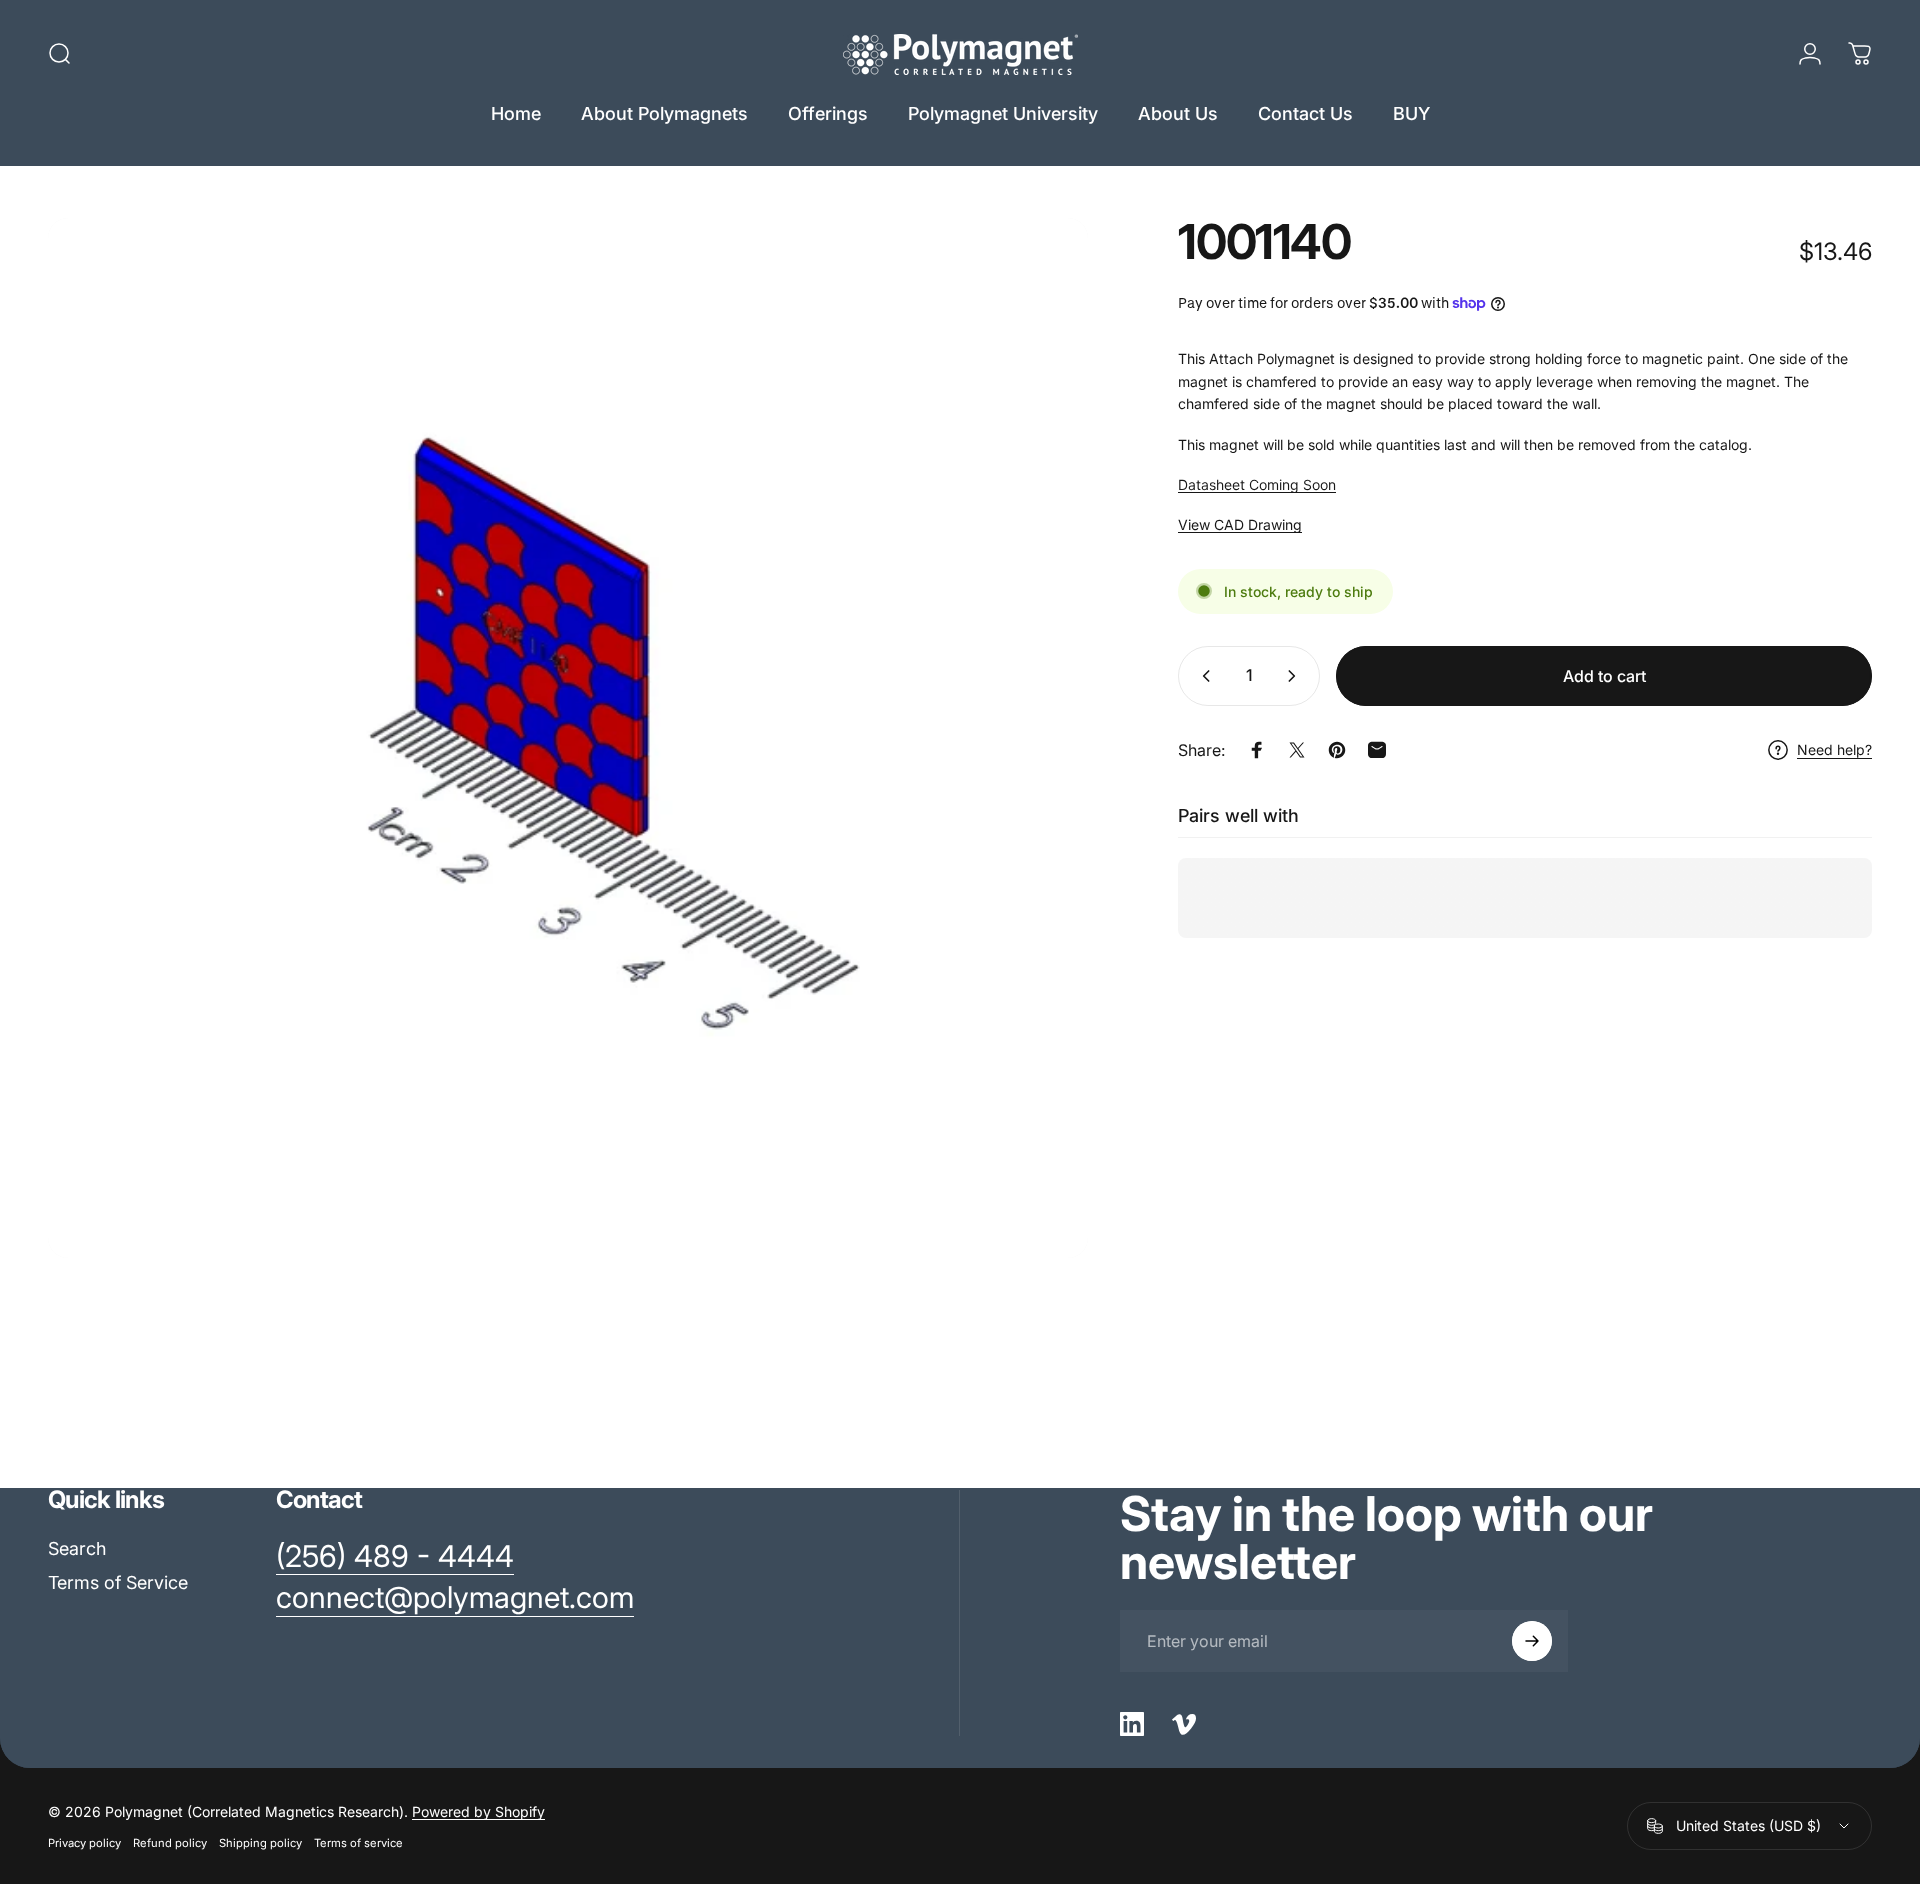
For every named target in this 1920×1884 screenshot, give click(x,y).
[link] (395, 1557)
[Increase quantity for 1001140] (1296, 676)
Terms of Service (118, 1582)
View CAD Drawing (1240, 524)
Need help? (1834, 749)
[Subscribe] (1532, 1641)
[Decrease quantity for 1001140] (1202, 676)
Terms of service (358, 1843)
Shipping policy (260, 1843)
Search (77, 1548)
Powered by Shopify (478, 1811)
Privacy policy (84, 1843)
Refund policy (170, 1843)
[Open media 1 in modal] (568, 738)
